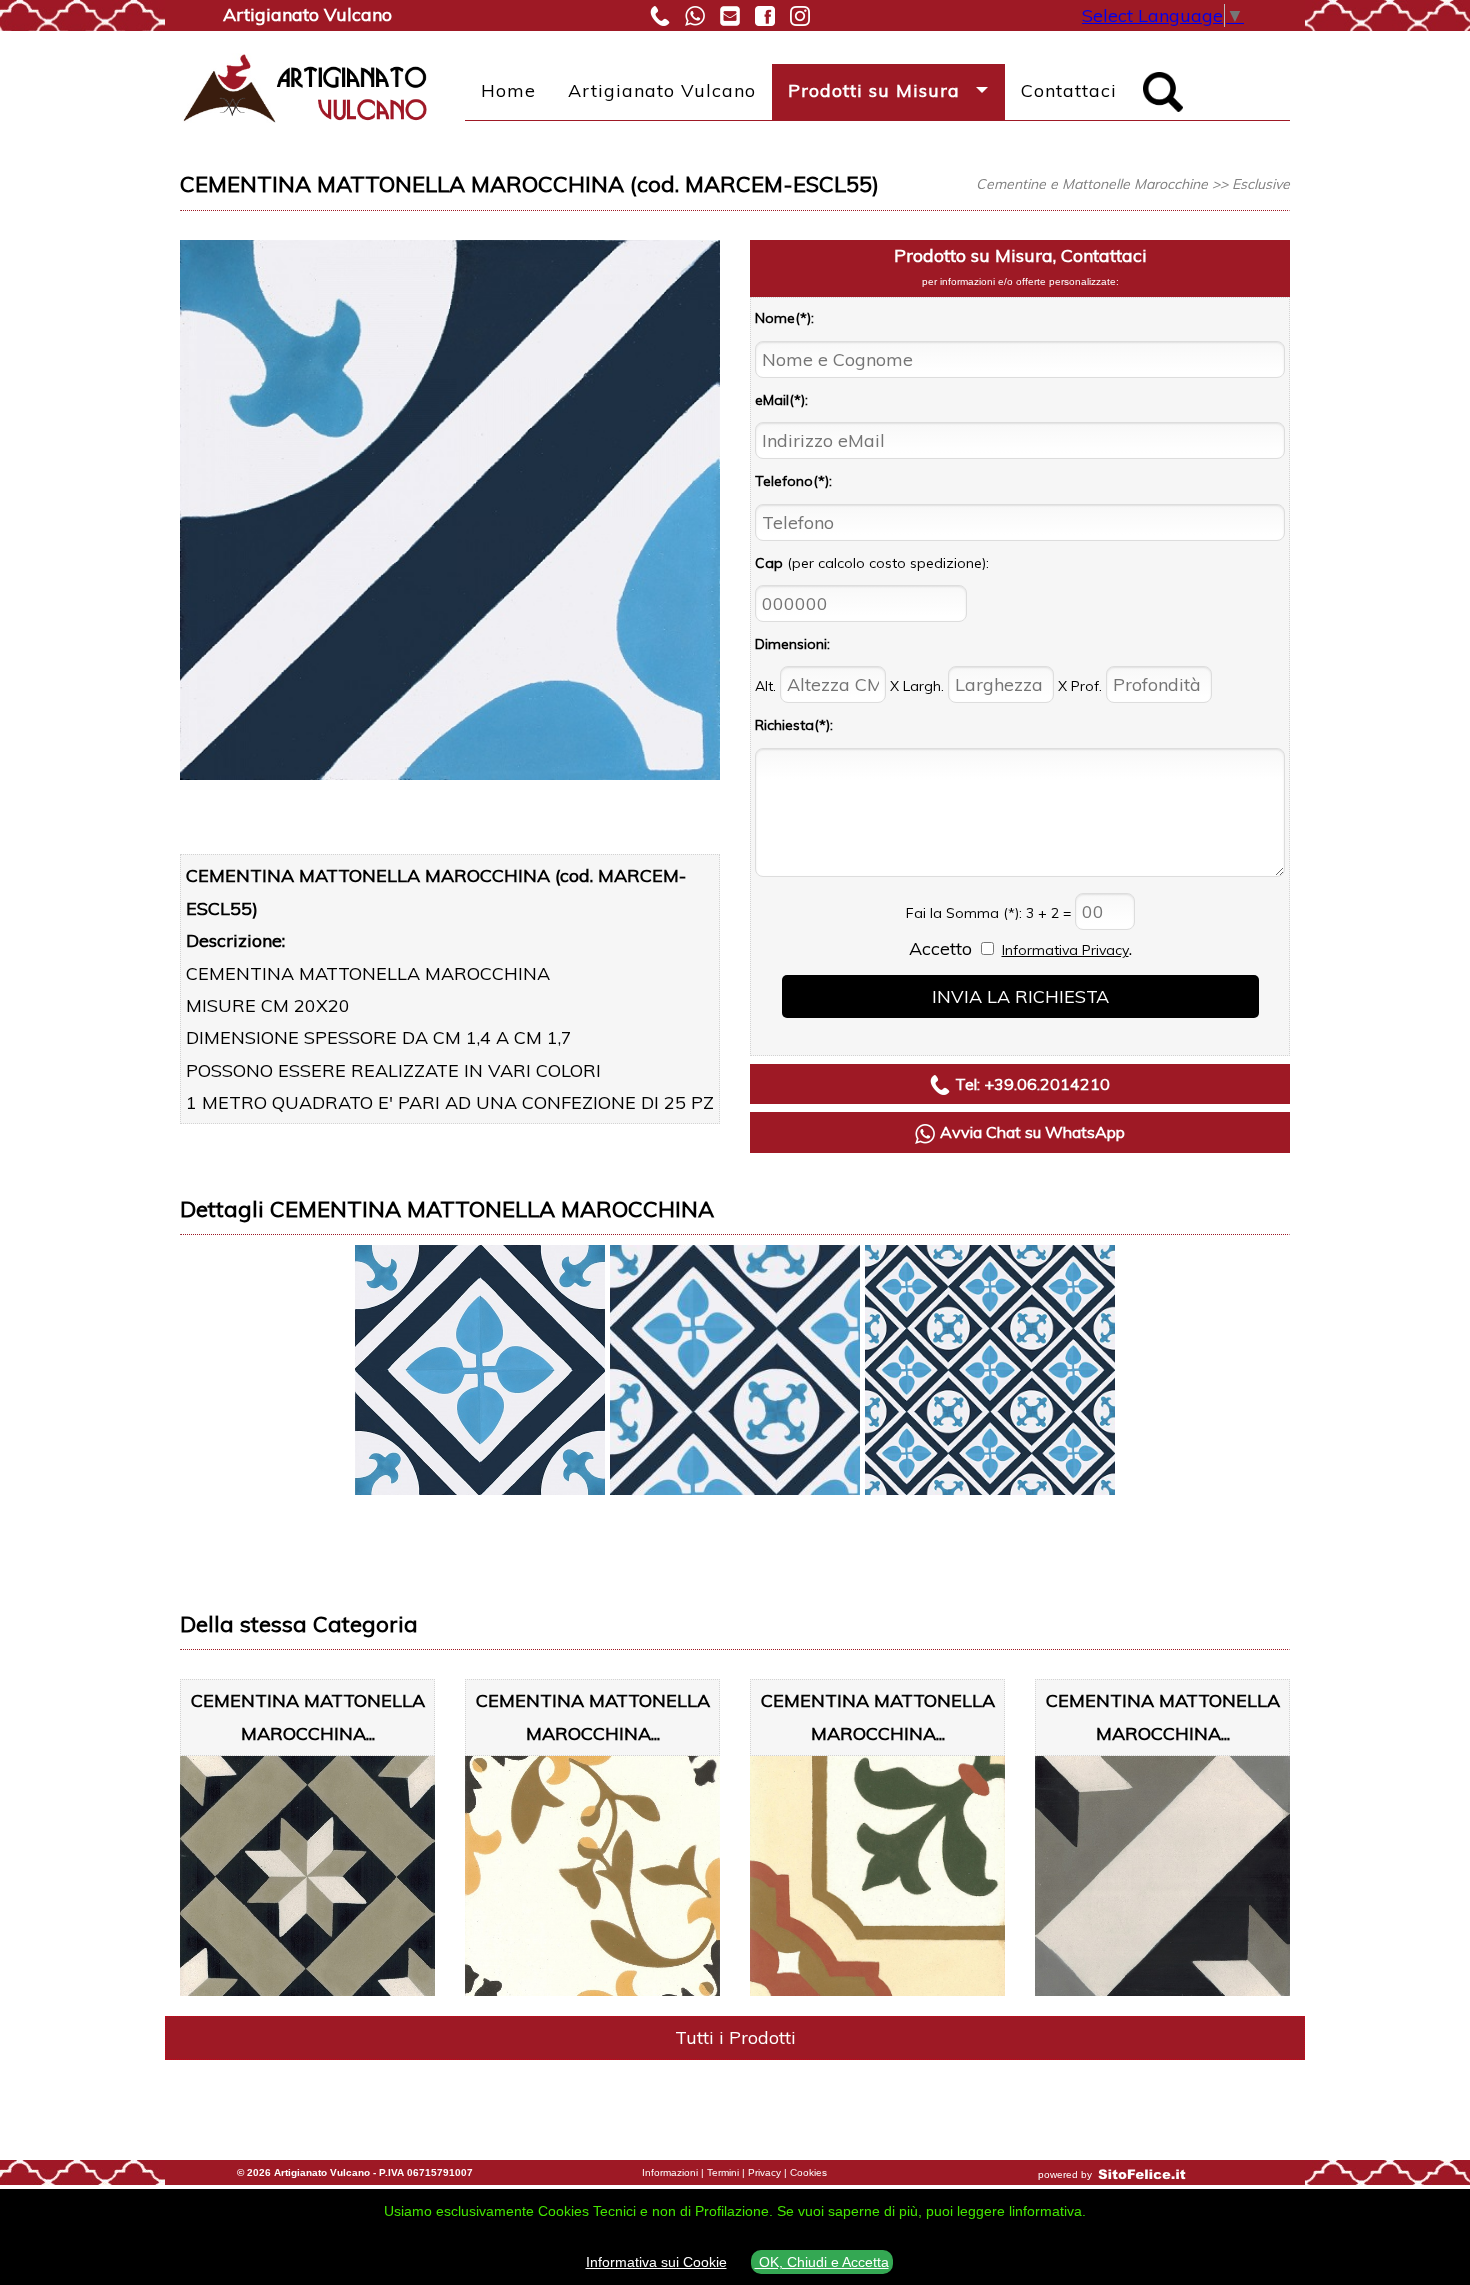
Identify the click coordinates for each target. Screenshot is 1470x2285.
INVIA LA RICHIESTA (1020, 996)
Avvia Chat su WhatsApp (1032, 1132)
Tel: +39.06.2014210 (1032, 1084)
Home (508, 90)
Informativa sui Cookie (656, 2262)
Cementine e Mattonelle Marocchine (1092, 184)
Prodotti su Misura (874, 90)
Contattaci (1069, 90)
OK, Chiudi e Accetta (822, 2262)
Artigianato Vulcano (662, 90)
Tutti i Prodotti (735, 2037)
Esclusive (1261, 184)
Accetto (940, 948)
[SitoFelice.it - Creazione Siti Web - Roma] (1142, 2174)
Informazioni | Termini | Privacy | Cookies (734, 2172)
